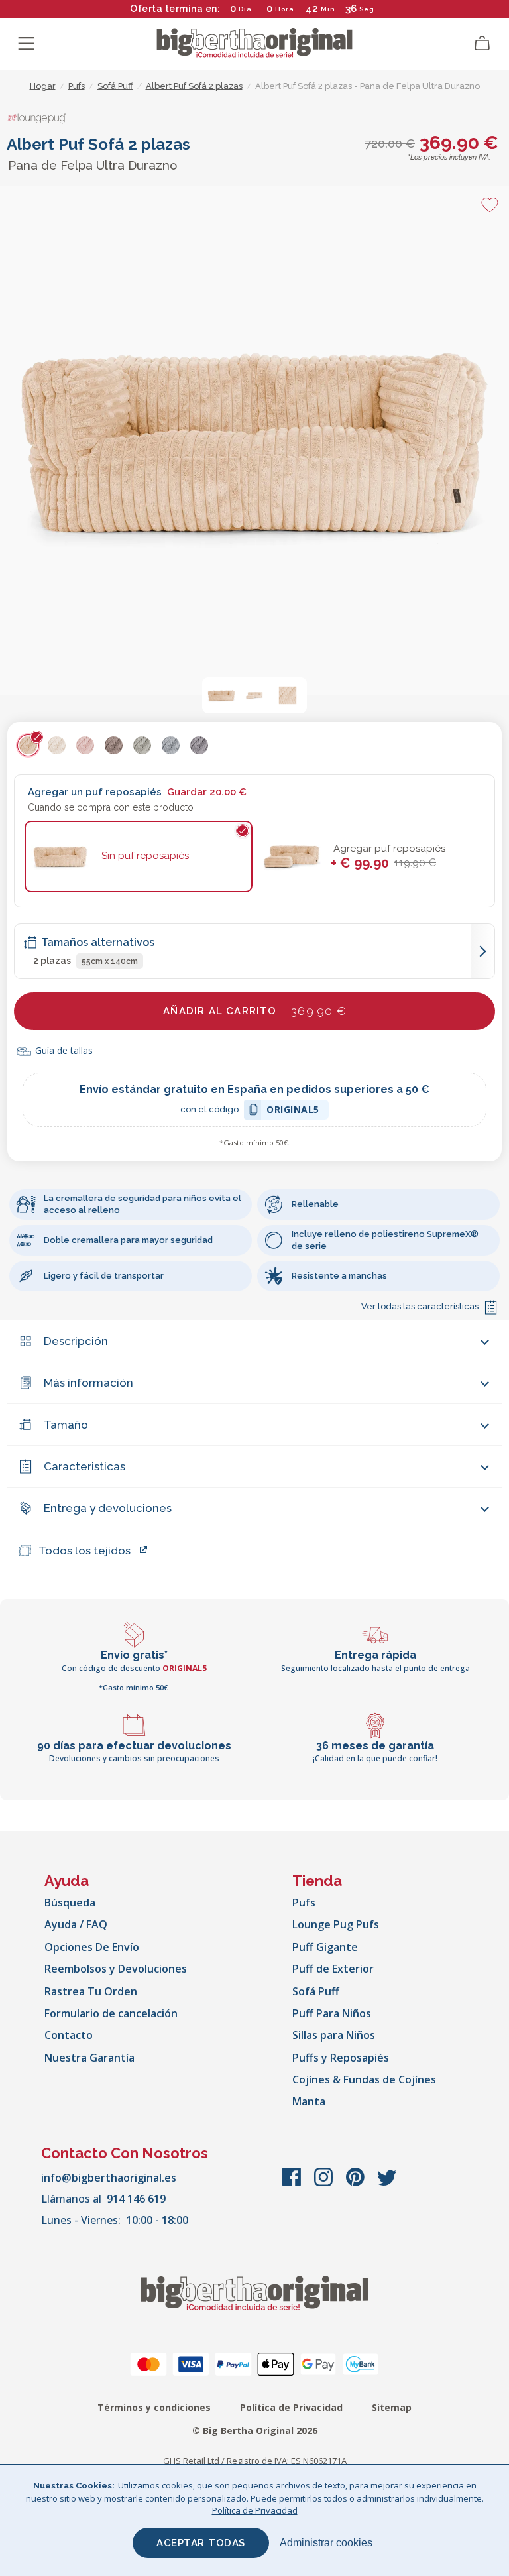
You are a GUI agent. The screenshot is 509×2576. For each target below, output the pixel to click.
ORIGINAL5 (293, 1111)
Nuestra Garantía (89, 2058)
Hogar (43, 86)
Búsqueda (70, 1903)
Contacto (69, 2035)
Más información (88, 1383)
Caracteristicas (85, 1466)
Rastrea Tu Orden (91, 1991)
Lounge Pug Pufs (336, 1924)
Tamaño (66, 1425)
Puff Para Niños (332, 2013)
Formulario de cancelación (111, 2013)
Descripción (76, 1341)
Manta (309, 2101)
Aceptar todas (201, 2543)
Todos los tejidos (85, 1551)
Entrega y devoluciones (108, 1508)
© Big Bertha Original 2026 (255, 2430)
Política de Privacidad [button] (255, 2510)
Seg (367, 9)
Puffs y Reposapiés (341, 2058)
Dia (245, 9)
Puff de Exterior (333, 1969)
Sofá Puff (316, 1991)
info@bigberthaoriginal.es (109, 2178)
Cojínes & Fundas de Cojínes (364, 2079)
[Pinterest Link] (357, 2184)
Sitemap (392, 2407)
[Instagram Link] (325, 2184)
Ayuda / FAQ (76, 1924)
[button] (221, 695)
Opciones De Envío (92, 1947)
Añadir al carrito (254, 1011)
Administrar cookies (326, 2543)
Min (328, 9)
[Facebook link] (293, 2184)
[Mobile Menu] (27, 44)
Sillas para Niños (334, 2035)
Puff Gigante (325, 1947)
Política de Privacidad (291, 2407)
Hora (285, 9)
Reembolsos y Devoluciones (116, 1969)
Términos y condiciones (154, 2407)
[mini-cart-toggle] (482, 44)
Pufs (304, 1903)
